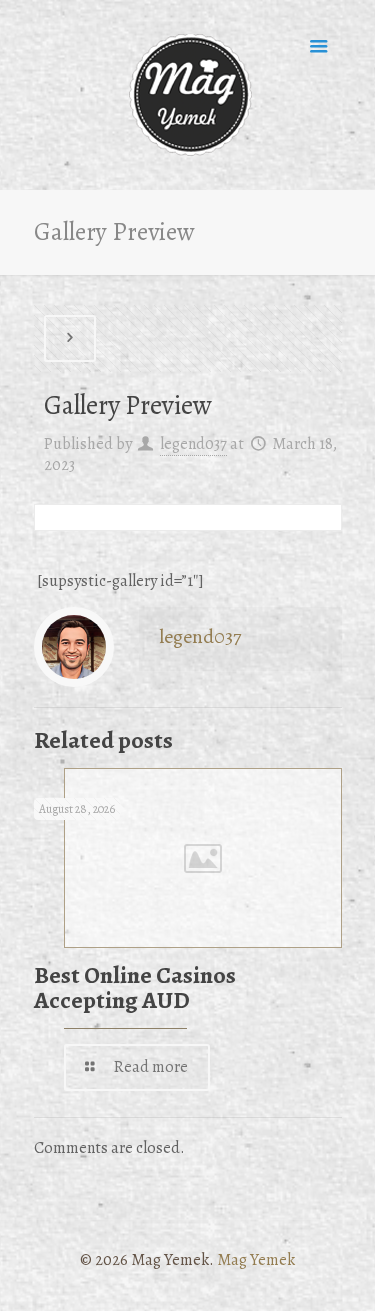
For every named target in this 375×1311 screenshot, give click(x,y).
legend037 (193, 444)
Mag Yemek (256, 1260)
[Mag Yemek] (188, 95)
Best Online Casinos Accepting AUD (135, 987)
